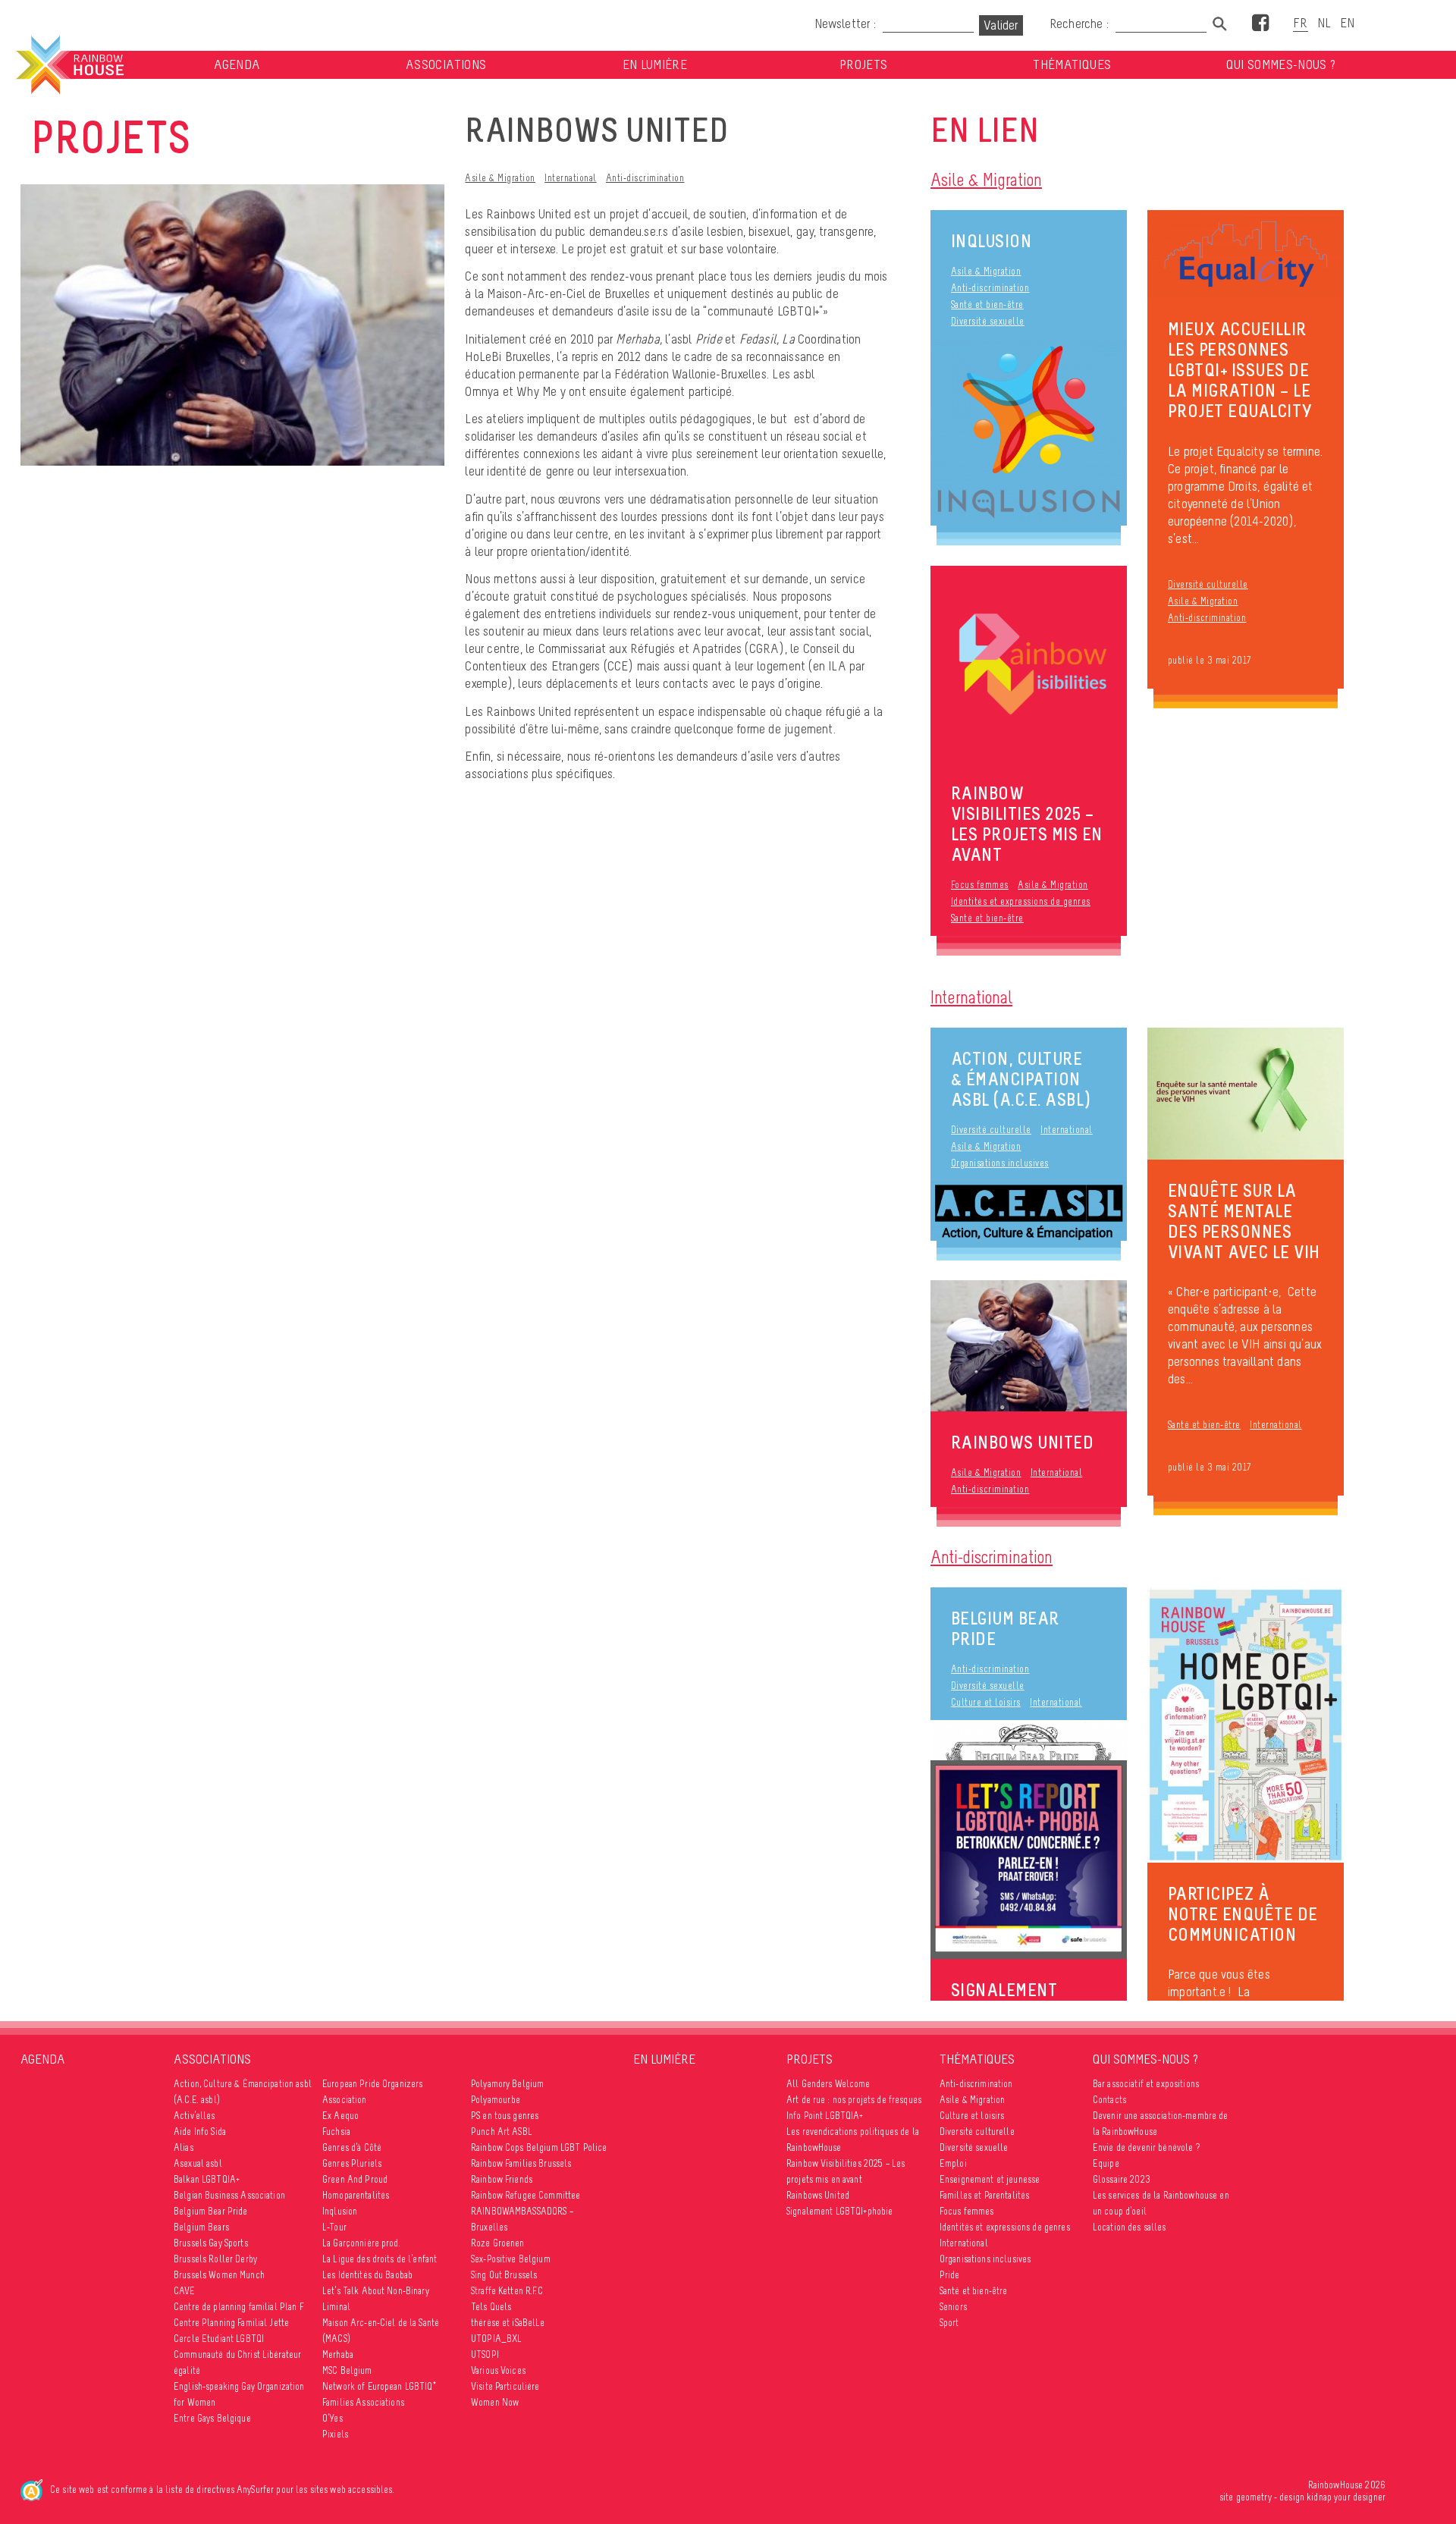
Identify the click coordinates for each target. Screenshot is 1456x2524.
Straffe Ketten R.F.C (507, 2291)
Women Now (495, 2402)
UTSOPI (485, 2354)
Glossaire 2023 (1122, 2179)
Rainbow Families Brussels (521, 2163)
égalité (187, 2370)
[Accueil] (69, 65)
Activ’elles (195, 2116)
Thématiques (1072, 65)
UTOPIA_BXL (496, 2339)
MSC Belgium (347, 2370)
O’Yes (333, 2418)
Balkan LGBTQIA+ (207, 2179)
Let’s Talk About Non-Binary (376, 2291)
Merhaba (338, 2354)
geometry (1254, 2497)
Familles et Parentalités (984, 2195)
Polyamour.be (496, 2100)
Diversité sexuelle (988, 321)
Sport (949, 2323)
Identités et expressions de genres (1021, 901)
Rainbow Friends (502, 2179)
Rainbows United (818, 2195)
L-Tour (334, 2227)
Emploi (953, 2163)
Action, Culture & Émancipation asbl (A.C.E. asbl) (1021, 1079)
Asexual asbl (198, 2163)
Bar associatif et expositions (1146, 2084)
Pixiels (335, 2434)
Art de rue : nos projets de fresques (854, 2100)
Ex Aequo (340, 2116)
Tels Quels (491, 2307)
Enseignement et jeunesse (990, 2179)
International (571, 178)
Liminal (336, 2307)
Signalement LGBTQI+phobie (840, 2211)
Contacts (1109, 2100)
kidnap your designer (1346, 2497)
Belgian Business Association (229, 2195)
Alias (184, 2147)
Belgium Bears (201, 2227)
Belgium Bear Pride (1005, 1628)
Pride (950, 2275)
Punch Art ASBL (502, 2132)
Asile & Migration (500, 178)
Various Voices (498, 2370)
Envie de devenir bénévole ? (1146, 2147)
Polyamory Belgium (507, 2084)
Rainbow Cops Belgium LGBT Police (539, 2147)
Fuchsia (336, 2132)
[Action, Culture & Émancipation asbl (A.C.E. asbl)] (1029, 1211)
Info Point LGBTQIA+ (825, 2116)
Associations (446, 65)
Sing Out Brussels (504, 2275)
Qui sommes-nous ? (1281, 65)
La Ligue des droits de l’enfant (380, 2259)
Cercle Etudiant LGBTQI (219, 2339)
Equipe (1106, 2163)
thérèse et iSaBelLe (508, 2323)
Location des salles (1130, 2227)
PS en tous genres (505, 2116)
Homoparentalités (356, 2195)
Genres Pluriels (352, 2163)
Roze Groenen (498, 2243)
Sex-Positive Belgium (511, 2259)
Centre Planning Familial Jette (231, 2323)
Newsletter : (845, 24)
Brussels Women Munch (219, 2275)
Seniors (953, 2307)
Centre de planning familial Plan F (239, 2307)
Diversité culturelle (1208, 584)
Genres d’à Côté (352, 2147)
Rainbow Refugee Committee (526, 2195)
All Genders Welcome (828, 2084)
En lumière (655, 65)
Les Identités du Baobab (367, 2275)
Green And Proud (355, 2179)
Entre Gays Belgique (212, 2418)
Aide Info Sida (200, 2132)
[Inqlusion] (1029, 432)
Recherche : (1081, 24)
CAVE (185, 2291)
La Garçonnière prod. (361, 2243)
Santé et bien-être (987, 305)
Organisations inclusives (1000, 1163)
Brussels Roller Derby (215, 2259)
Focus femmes (980, 885)
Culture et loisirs (986, 1702)
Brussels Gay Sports (211, 2243)
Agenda (237, 65)
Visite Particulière (505, 2386)
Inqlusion (992, 241)
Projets (863, 65)
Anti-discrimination (645, 178)
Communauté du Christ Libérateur (237, 2354)
